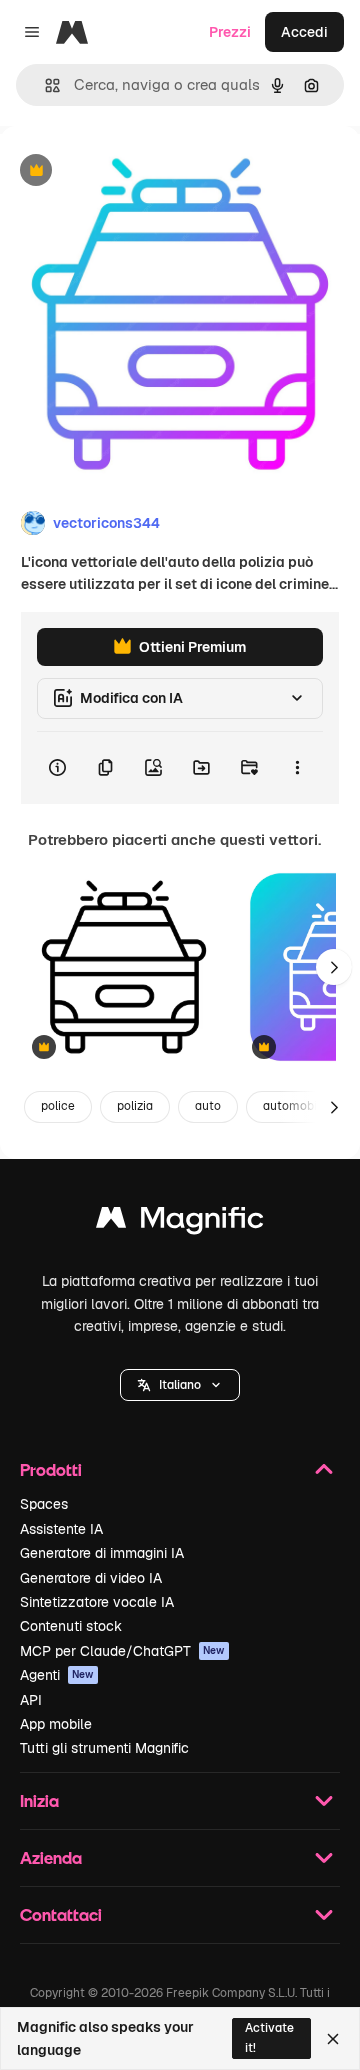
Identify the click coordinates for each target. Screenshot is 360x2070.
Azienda (51, 1857)
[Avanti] (334, 967)
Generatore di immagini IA (102, 1553)
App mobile (56, 1724)
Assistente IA (61, 1529)
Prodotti (51, 1469)
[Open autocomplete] (44, 85)
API (31, 1700)
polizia (135, 1106)
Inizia (39, 1800)
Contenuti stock (71, 1626)
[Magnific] (180, 1222)
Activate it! (269, 2037)
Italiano (180, 1385)
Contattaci (61, 1914)
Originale (132, 171)
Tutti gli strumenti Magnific (104, 1748)
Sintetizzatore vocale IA (97, 1602)
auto (208, 1106)
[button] (180, 1385)
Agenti (57, 1675)
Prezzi (230, 32)
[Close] (333, 2039)
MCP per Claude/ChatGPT (122, 1651)
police (58, 1106)
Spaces (44, 1504)
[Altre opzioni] (297, 768)
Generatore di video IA (91, 1578)
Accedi (304, 32)
